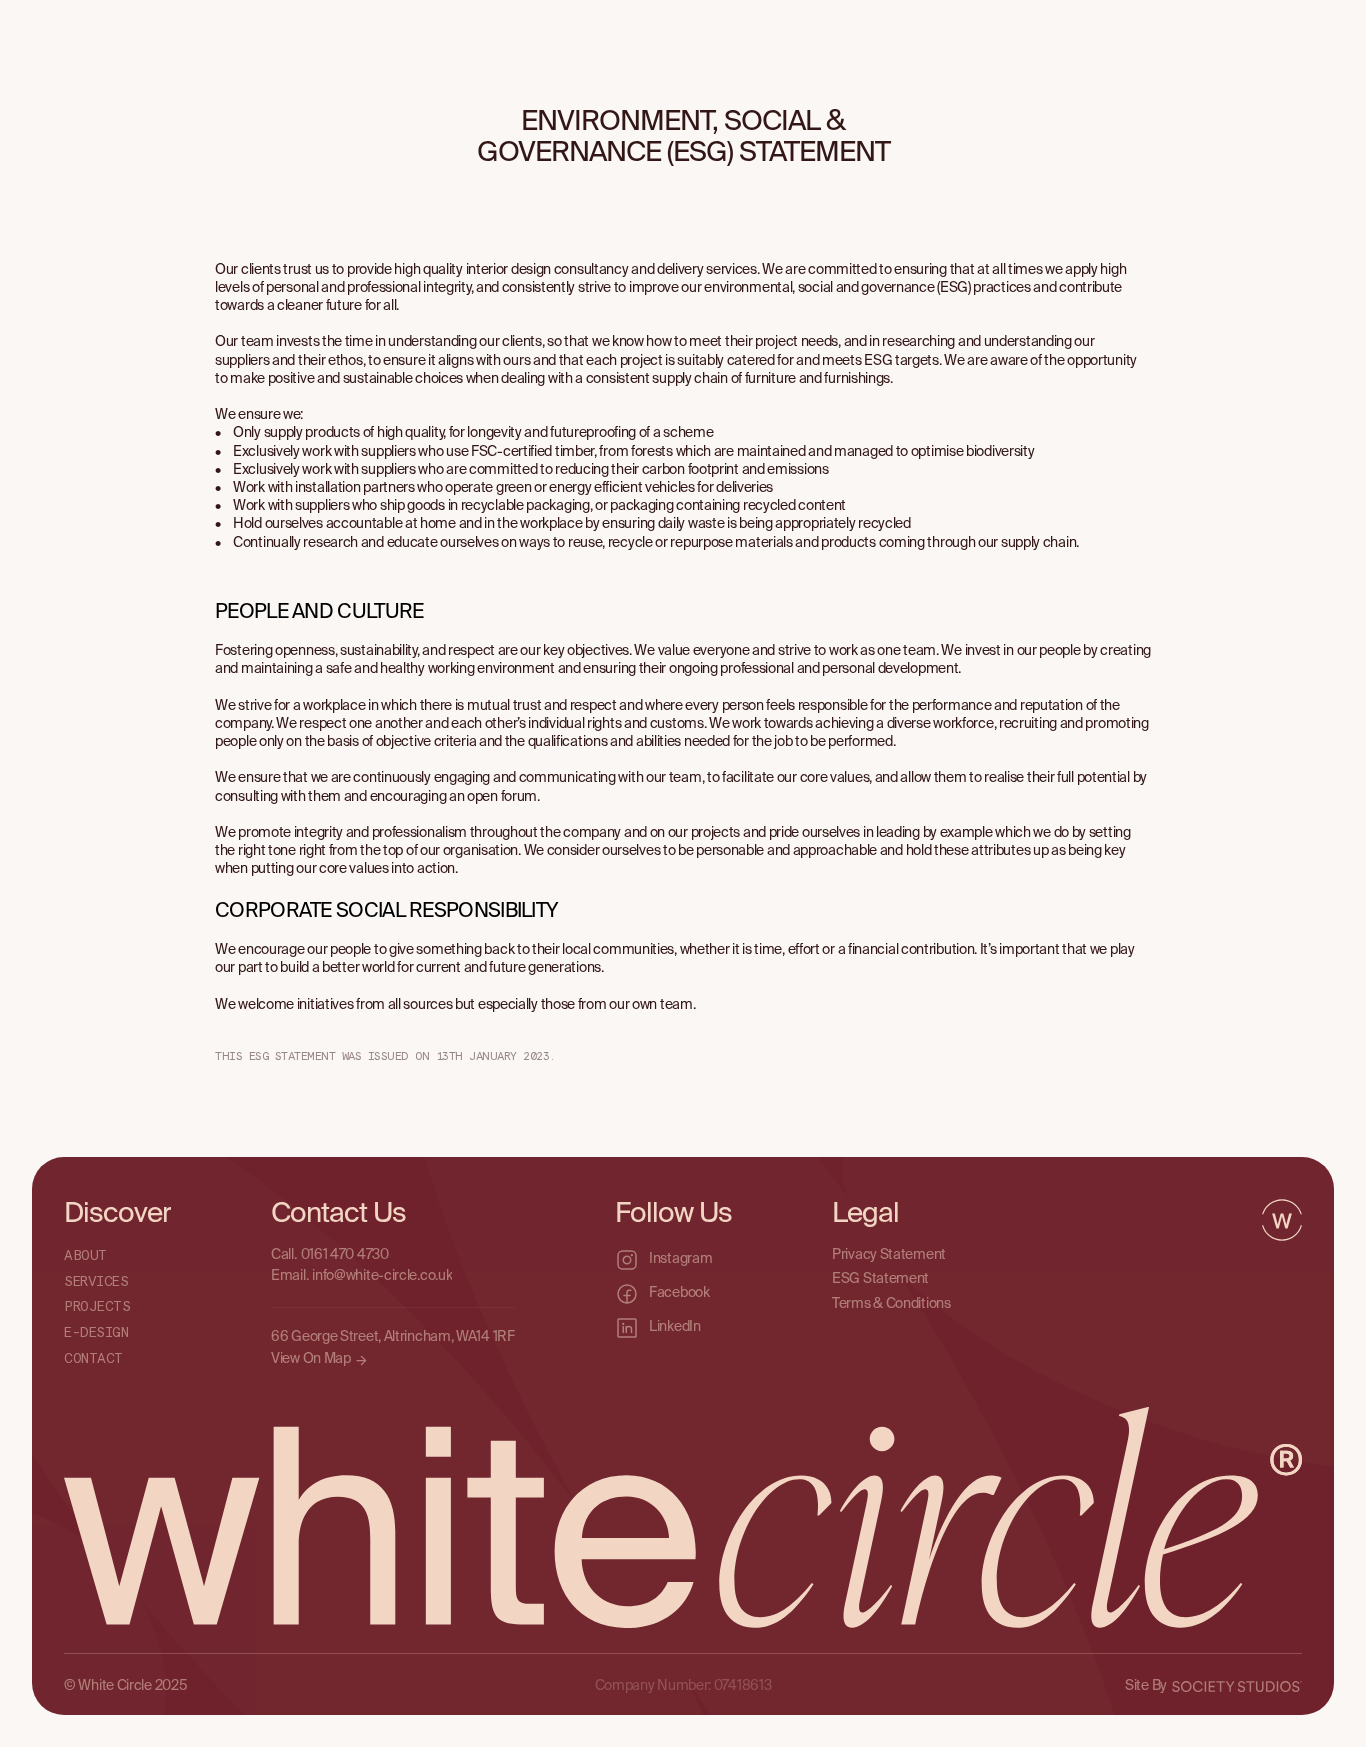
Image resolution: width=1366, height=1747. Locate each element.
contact (93, 1359)
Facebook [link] (679, 1293)
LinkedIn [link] (675, 1327)
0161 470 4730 (345, 1254)
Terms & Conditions (891, 1303)
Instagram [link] (680, 1259)
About (85, 1255)
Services (96, 1281)
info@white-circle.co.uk (382, 1276)
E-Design (96, 1333)
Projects (97, 1307)
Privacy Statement (889, 1254)
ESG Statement (880, 1279)
